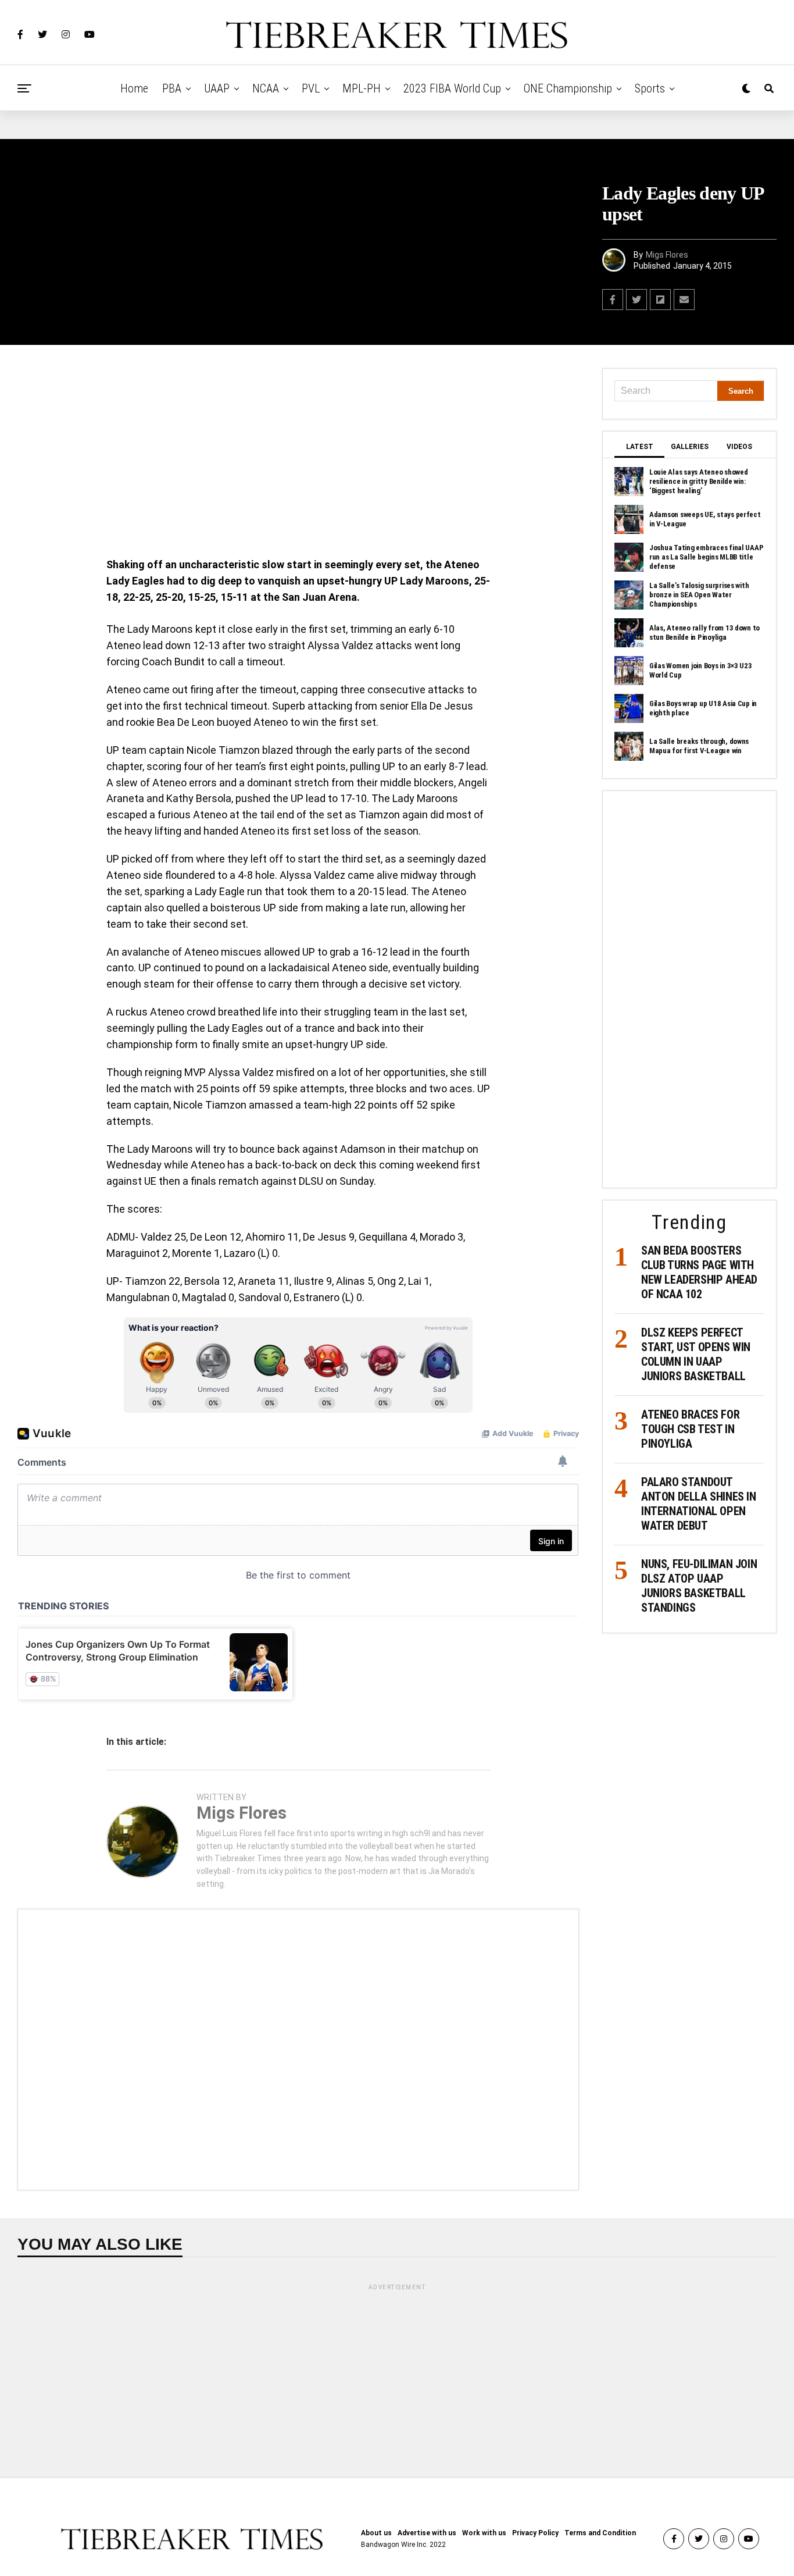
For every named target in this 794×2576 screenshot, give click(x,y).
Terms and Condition (600, 2533)
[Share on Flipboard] (660, 300)
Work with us (484, 2533)
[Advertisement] (298, 454)
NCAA (266, 88)
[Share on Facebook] (613, 300)
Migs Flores (667, 255)
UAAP (217, 88)
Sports (650, 88)
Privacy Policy (535, 2533)
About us (376, 2533)
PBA (172, 88)
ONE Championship (568, 88)
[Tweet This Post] (636, 300)
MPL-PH (362, 88)
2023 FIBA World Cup (452, 88)
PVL (311, 88)
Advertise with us (427, 2533)
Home (134, 88)
